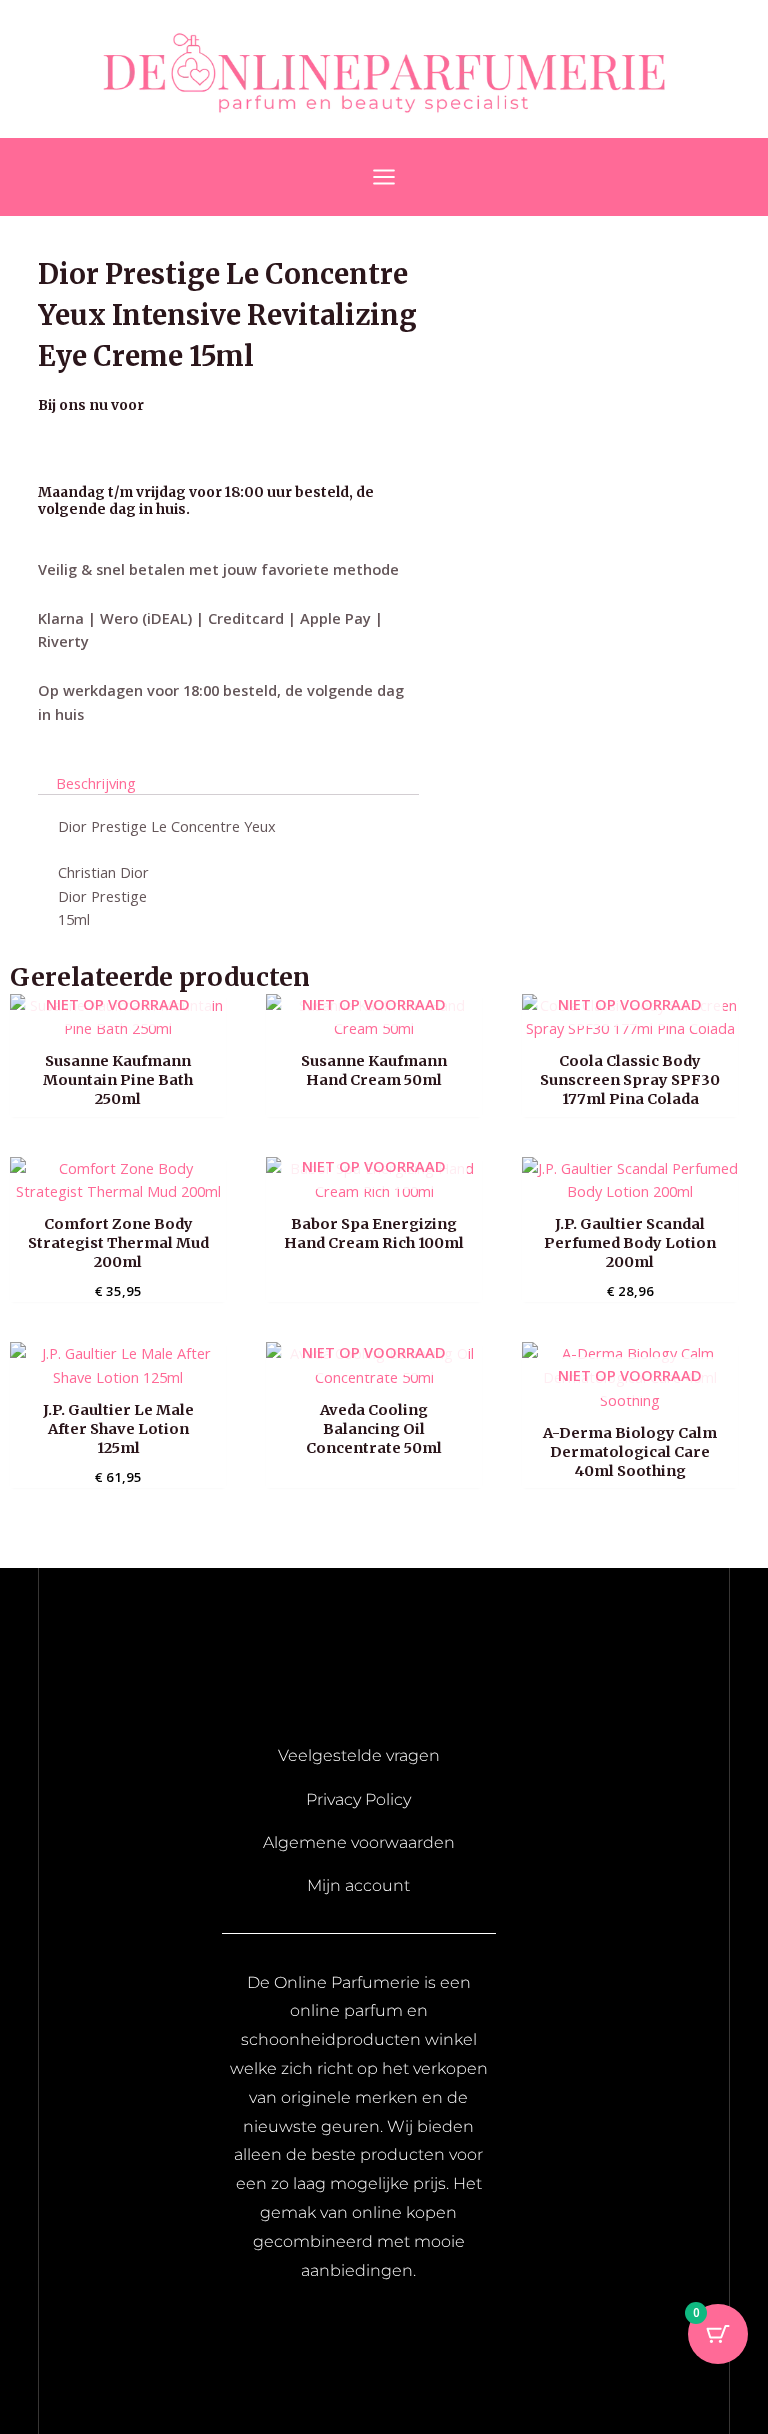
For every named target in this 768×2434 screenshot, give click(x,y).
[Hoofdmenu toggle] (384, 177)
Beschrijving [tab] (96, 782)
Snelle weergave (118, 1022)
